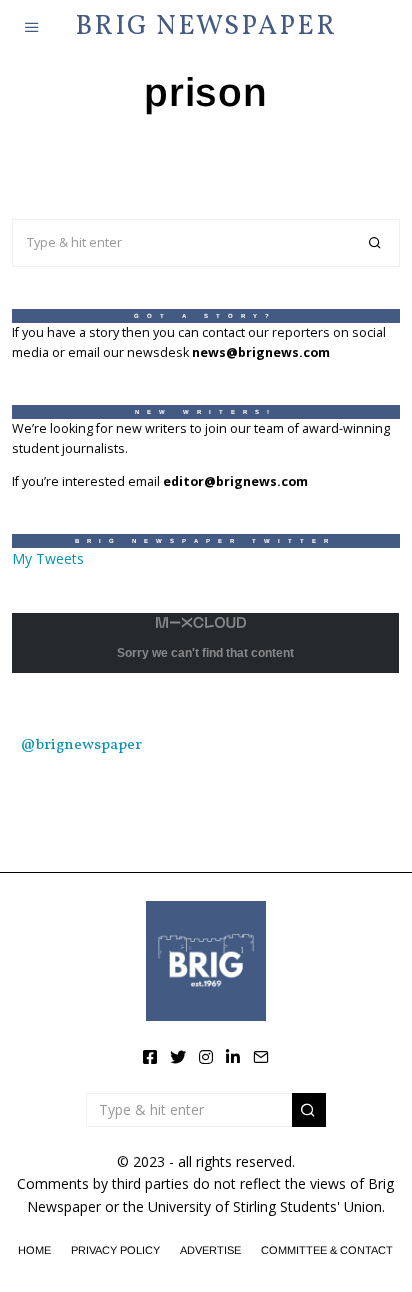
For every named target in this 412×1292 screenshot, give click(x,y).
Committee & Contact (327, 1250)
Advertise (210, 1250)
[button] (376, 243)
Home (34, 1250)
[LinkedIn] (233, 1057)
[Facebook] (150, 1057)
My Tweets (48, 558)
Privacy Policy (115, 1250)
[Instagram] (206, 1057)
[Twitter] (178, 1057)
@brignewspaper (81, 745)
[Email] (261, 1057)
